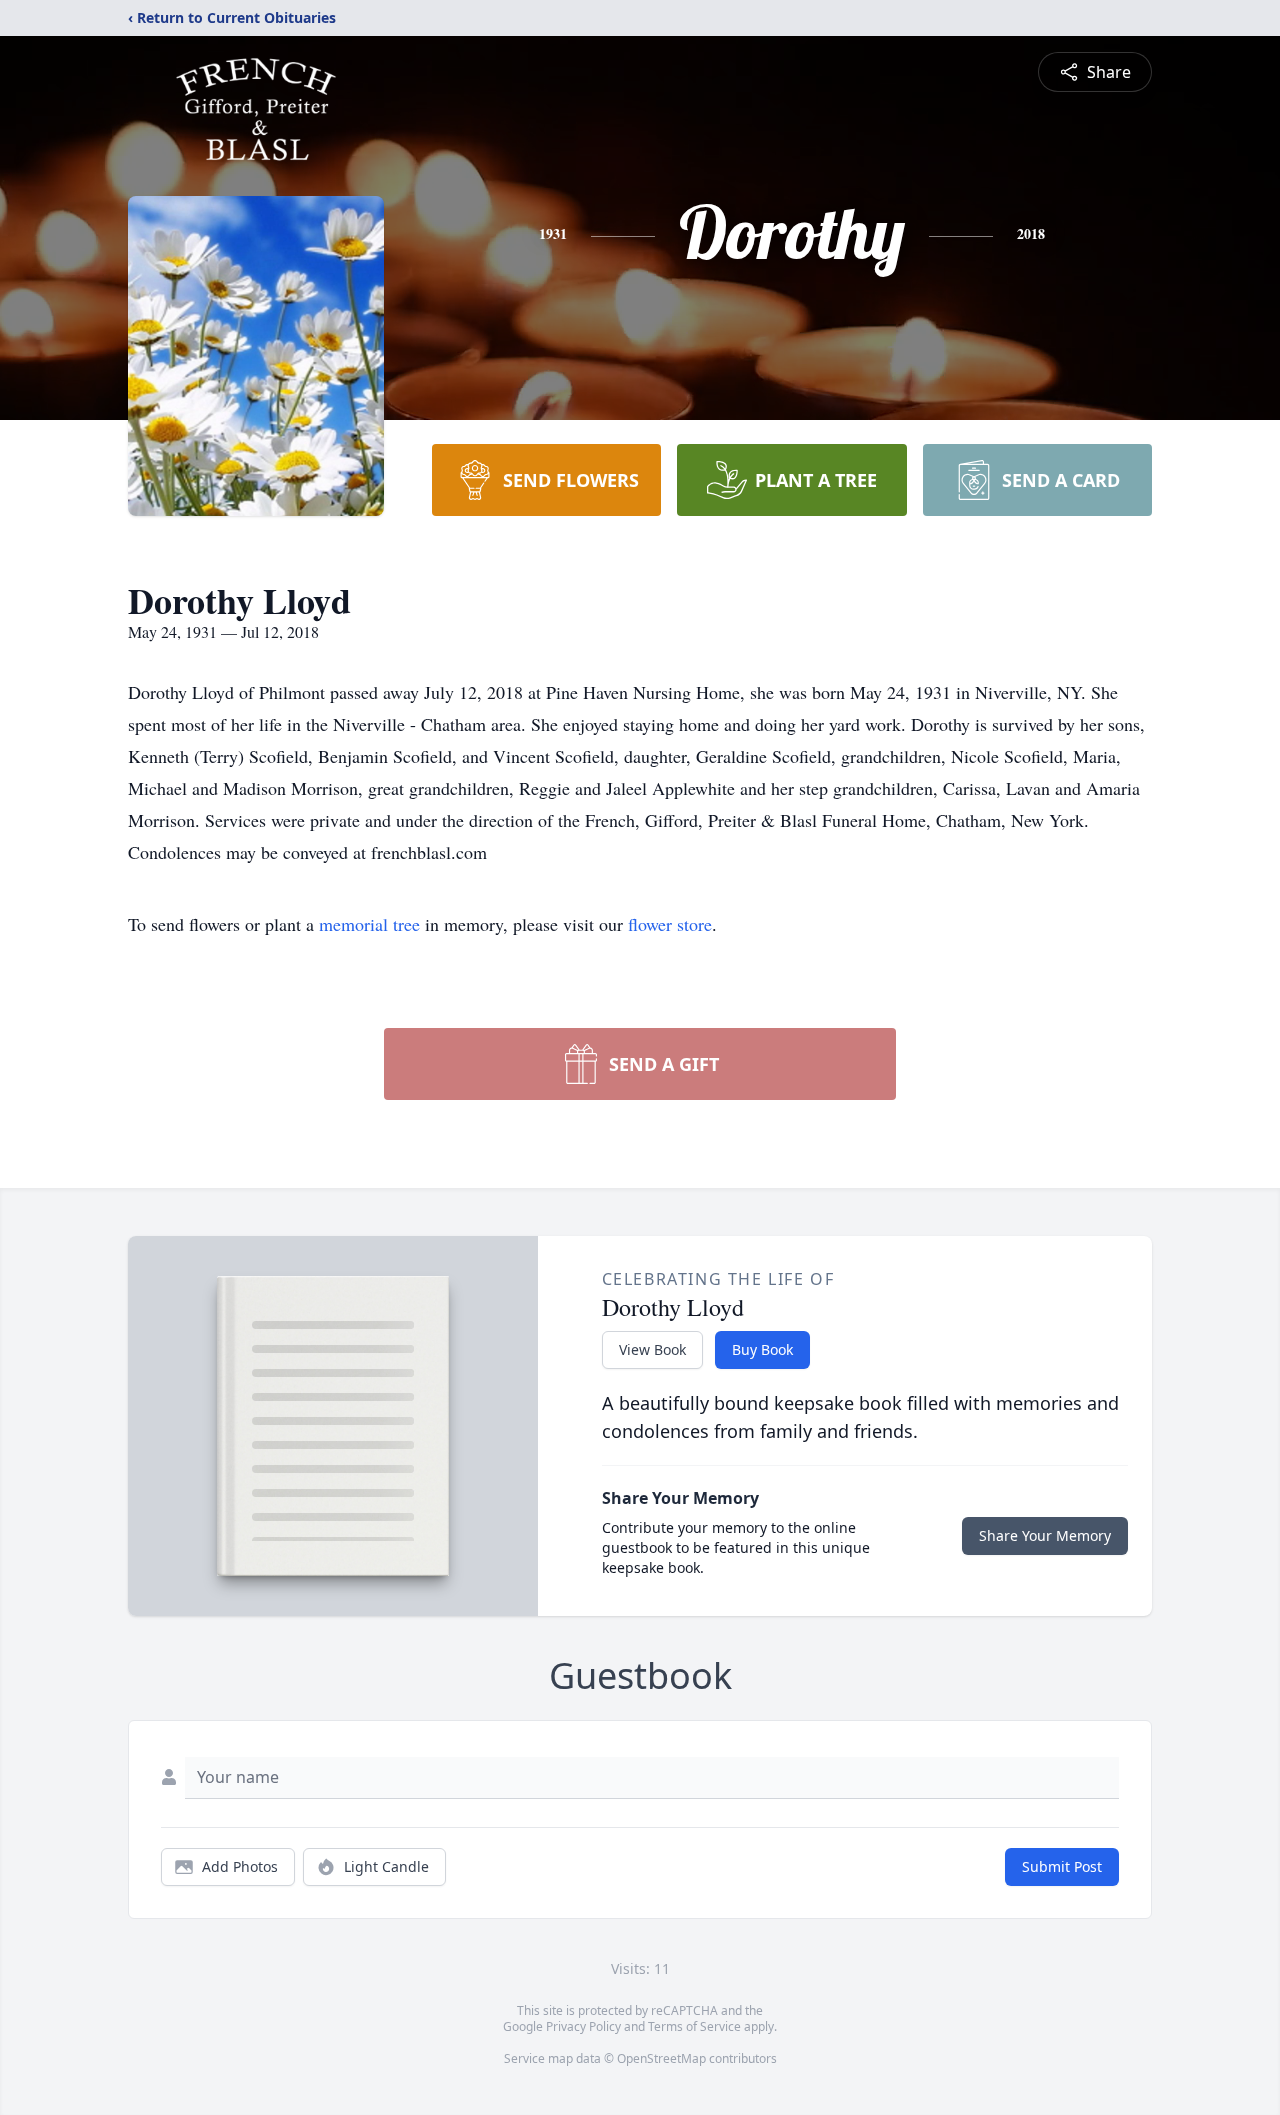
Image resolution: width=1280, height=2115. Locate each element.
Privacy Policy (583, 2026)
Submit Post (1062, 1866)
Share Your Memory (1045, 1535)
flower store (670, 924)
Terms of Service (694, 2026)
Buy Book (762, 1349)
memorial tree (369, 924)
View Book (652, 1349)
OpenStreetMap (661, 2058)
